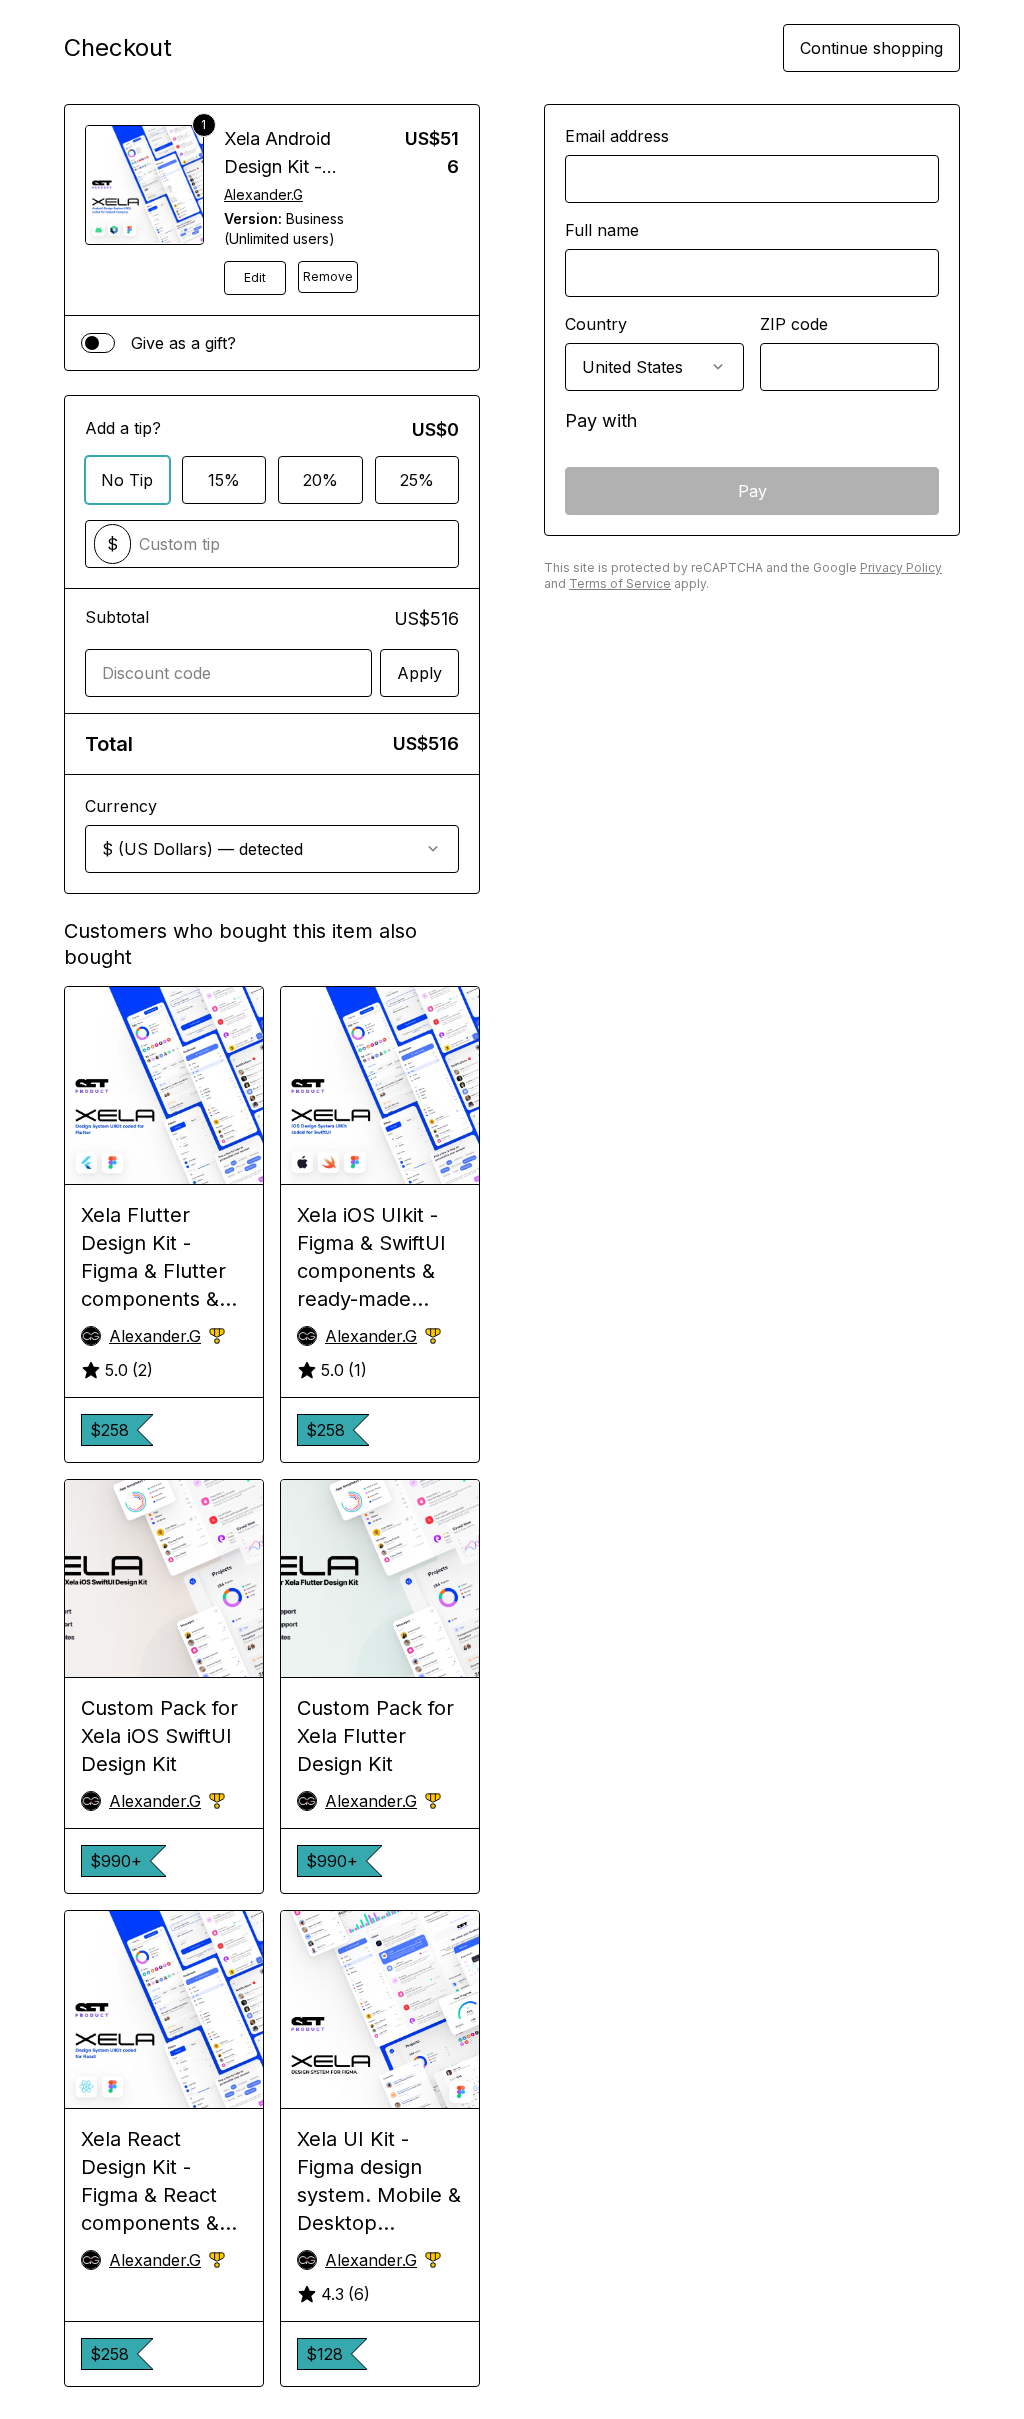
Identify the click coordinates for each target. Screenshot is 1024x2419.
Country (596, 324)
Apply (419, 673)
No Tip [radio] (127, 480)
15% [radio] (224, 480)
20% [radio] (320, 480)
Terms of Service (620, 583)
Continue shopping (871, 48)
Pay (752, 491)
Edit (255, 277)
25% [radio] (417, 480)
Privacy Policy (901, 567)
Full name (602, 230)
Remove (328, 276)
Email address (617, 136)
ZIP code (794, 324)
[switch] (98, 343)
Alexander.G (263, 194)
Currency (121, 806)
